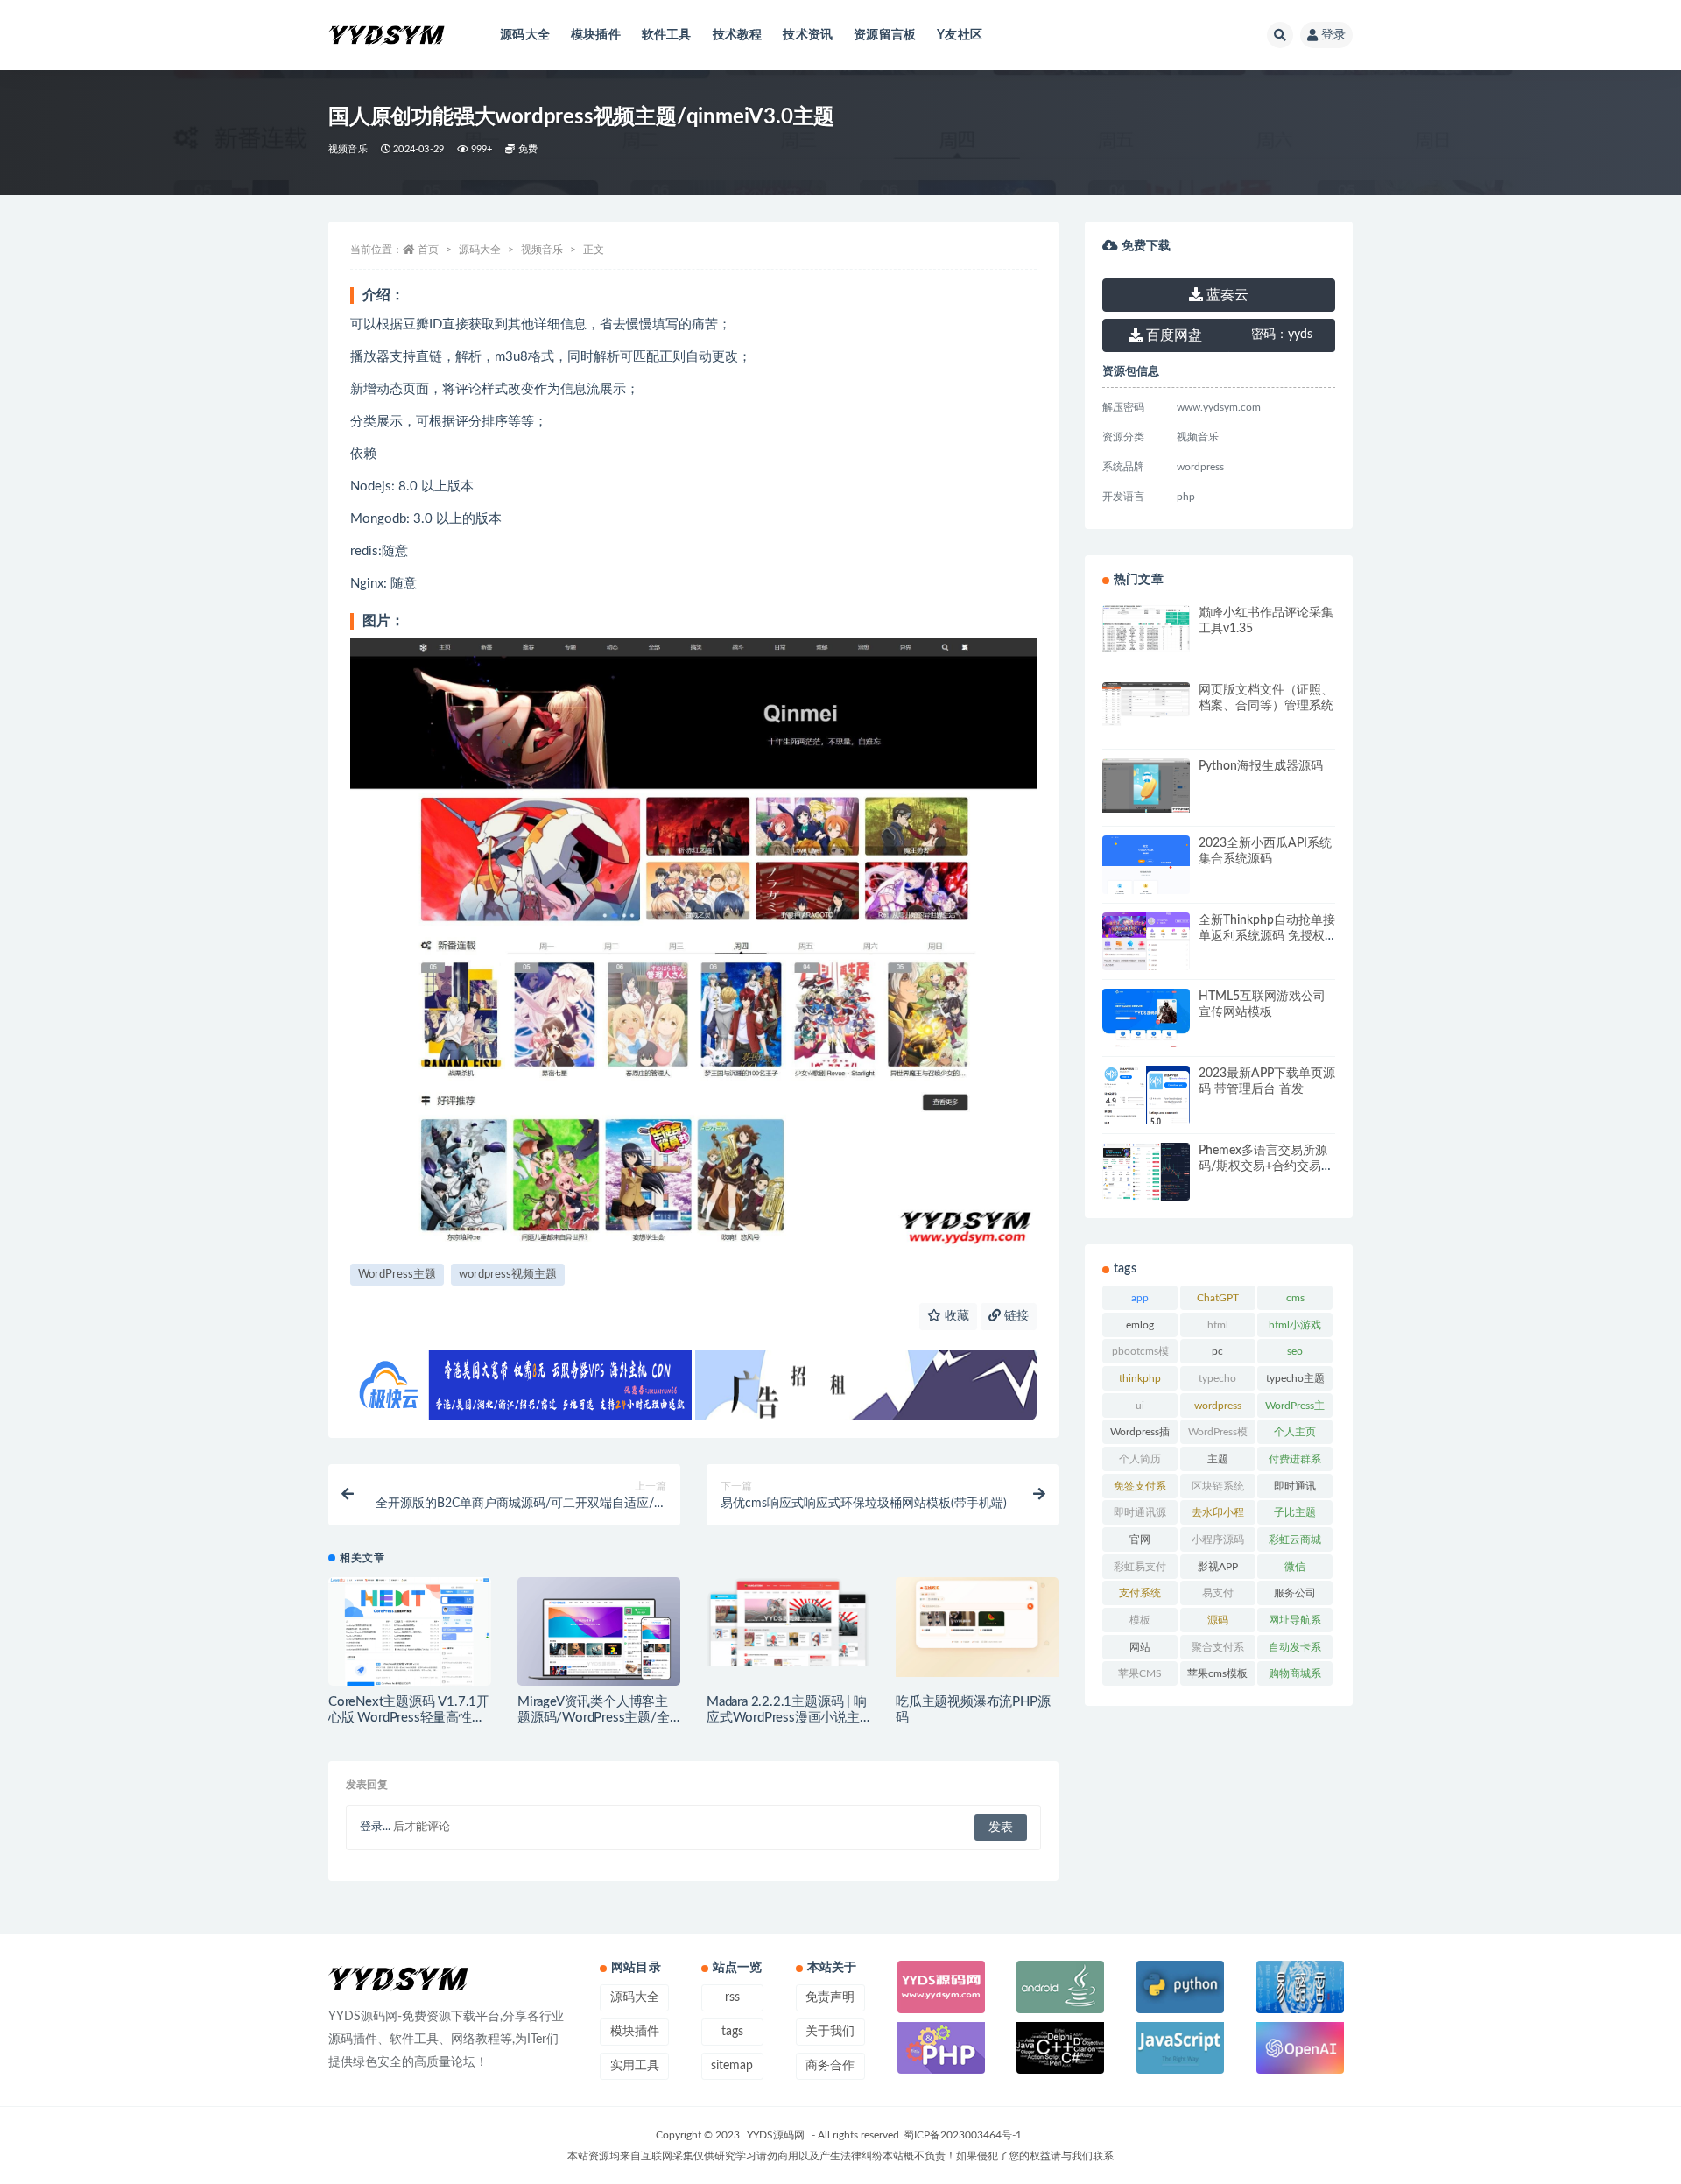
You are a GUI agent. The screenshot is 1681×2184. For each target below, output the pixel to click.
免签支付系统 (1140, 1490)
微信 (1295, 1567)
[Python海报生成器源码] (1146, 786)
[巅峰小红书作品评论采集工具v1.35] (1146, 628)
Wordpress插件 (1140, 1435)
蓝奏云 (1226, 295)
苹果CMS (1140, 1673)
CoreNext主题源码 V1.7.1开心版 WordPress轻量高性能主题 (409, 1718)
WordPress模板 (1218, 1435)
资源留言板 (885, 35)
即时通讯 (1295, 1486)
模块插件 (596, 35)
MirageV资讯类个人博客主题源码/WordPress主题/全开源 (594, 1718)
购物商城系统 (1295, 1677)
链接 (1015, 1316)
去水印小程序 (1218, 1516)
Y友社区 (960, 35)
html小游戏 (1295, 1325)
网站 (1140, 1647)
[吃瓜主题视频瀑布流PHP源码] (977, 1627)
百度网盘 (1172, 335)
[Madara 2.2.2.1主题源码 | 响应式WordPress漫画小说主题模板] (788, 1622)
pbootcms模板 (1140, 1355)
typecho (1217, 1378)
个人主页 (1295, 1432)
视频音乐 (348, 149)
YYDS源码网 (776, 2135)
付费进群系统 (1295, 1462)
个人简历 (1140, 1459)
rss (732, 1997)
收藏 (955, 1316)
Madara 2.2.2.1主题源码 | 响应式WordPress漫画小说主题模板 (787, 1718)
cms (1295, 1298)
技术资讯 (808, 35)
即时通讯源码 (1140, 1516)
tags (732, 2032)
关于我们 (830, 2032)
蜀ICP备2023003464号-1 (963, 2135)
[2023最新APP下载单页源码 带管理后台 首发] (1146, 1113)
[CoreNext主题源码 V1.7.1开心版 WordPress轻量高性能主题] (410, 1633)
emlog (1140, 1325)
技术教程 (738, 35)
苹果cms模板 (1217, 1673)
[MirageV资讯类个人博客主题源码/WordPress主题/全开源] (599, 1638)
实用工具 (635, 2066)
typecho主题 (1295, 1378)
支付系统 (1140, 1593)
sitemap (732, 2066)
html (1218, 1325)
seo (1295, 1351)
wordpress (1218, 1406)
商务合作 (830, 2066)
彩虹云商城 (1295, 1539)
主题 (1218, 1459)
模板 (1140, 1620)
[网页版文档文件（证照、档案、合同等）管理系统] (1146, 704)
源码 (1218, 1620)
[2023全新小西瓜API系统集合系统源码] (1146, 867)
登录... (375, 1827)
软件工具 (667, 35)
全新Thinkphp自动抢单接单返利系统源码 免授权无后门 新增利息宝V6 (1267, 936)
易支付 (1218, 1593)
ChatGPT (1218, 1298)
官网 (1140, 1539)
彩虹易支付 (1140, 1567)
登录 (1333, 35)
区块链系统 (1218, 1486)
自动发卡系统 (1295, 1651)
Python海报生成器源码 (1261, 766)
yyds (1282, 335)
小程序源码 (1218, 1539)
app (1140, 1298)
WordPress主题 (397, 1275)
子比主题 (1295, 1512)
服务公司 (1295, 1593)
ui (1140, 1406)
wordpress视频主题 (508, 1275)
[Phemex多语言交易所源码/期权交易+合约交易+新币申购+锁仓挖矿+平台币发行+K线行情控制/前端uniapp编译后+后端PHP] (1146, 1174)
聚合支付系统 (1218, 1651)
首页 (428, 250)
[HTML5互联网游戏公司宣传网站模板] (1146, 1046)
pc (1217, 1351)
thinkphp (1140, 1378)
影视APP (1218, 1567)
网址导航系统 (1295, 1624)
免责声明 (830, 1997)
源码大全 (525, 35)
